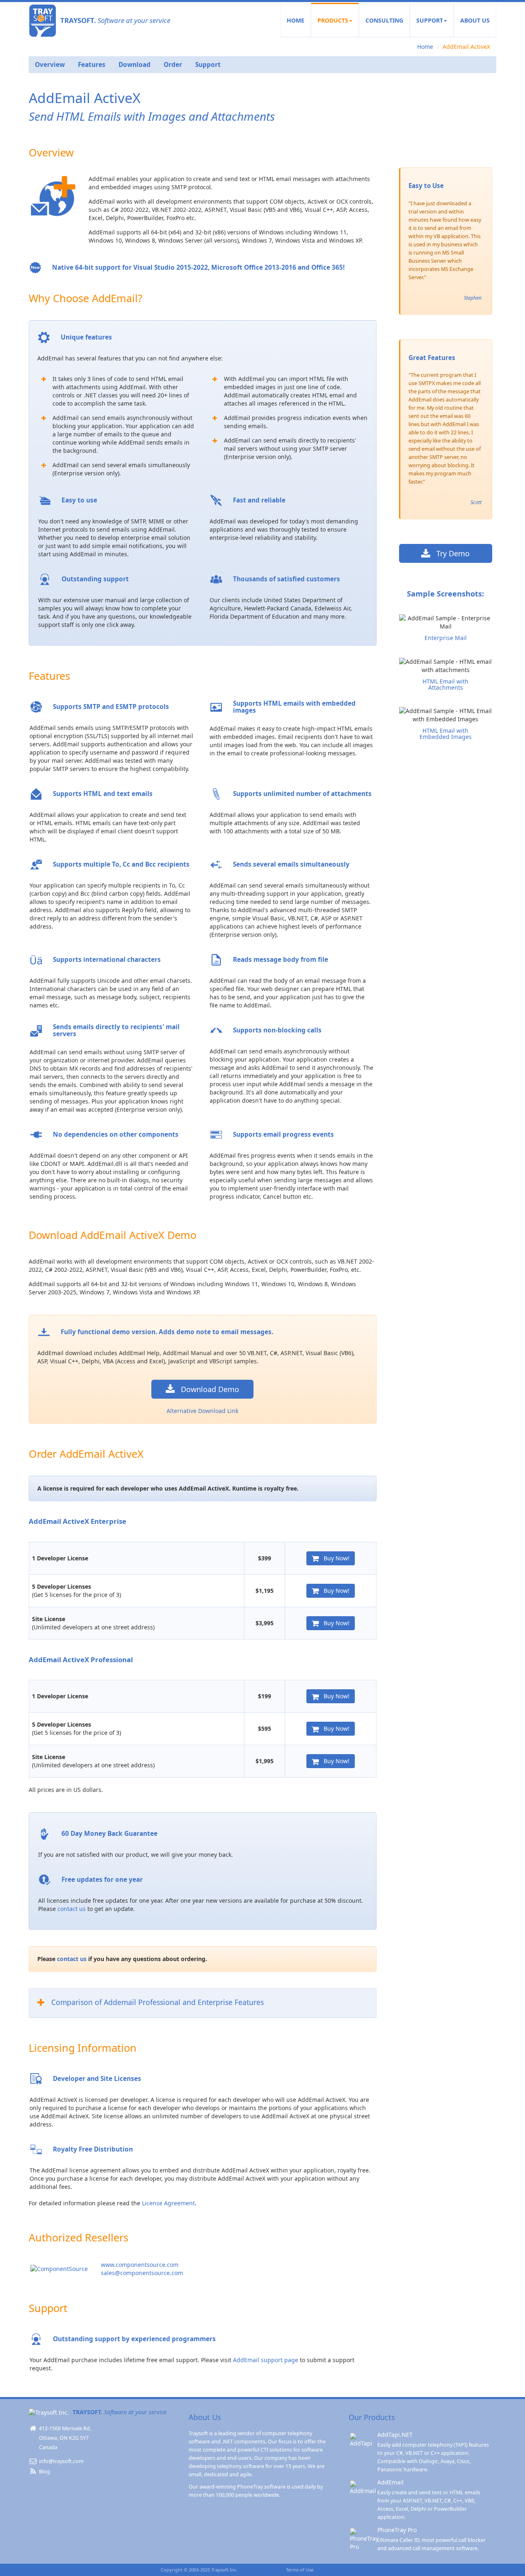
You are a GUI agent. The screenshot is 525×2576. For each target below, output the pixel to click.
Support (208, 65)
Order (173, 65)
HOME (296, 20)
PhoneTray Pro (397, 2530)
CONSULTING (384, 20)
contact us (72, 1909)
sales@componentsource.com (142, 2273)
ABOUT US (475, 20)
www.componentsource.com (140, 2265)
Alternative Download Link (202, 1411)
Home (425, 47)
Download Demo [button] (207, 1389)
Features (92, 65)
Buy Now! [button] (334, 1558)
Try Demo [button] (450, 553)
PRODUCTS (333, 20)
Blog (44, 2472)
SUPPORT (430, 20)
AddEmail (390, 2482)
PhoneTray (250, 2487)
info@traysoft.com (61, 2461)
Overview (50, 65)
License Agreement (168, 2203)
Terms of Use (300, 2570)
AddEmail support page (266, 2360)
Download (135, 65)
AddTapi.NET (395, 2435)
